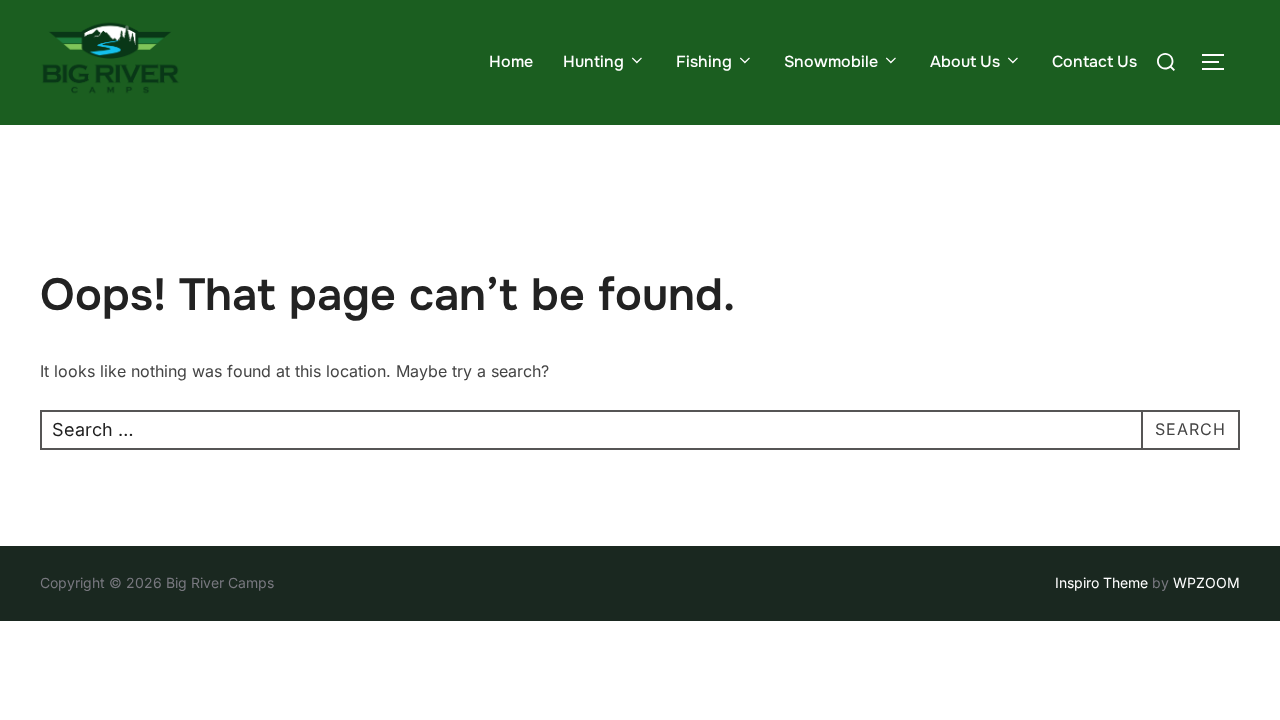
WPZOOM (1206, 582)
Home (511, 61)
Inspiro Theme (1101, 582)
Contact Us (1094, 61)
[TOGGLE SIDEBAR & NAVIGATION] (1220, 62)
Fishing (704, 61)
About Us (965, 61)
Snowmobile (831, 61)
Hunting (593, 61)
